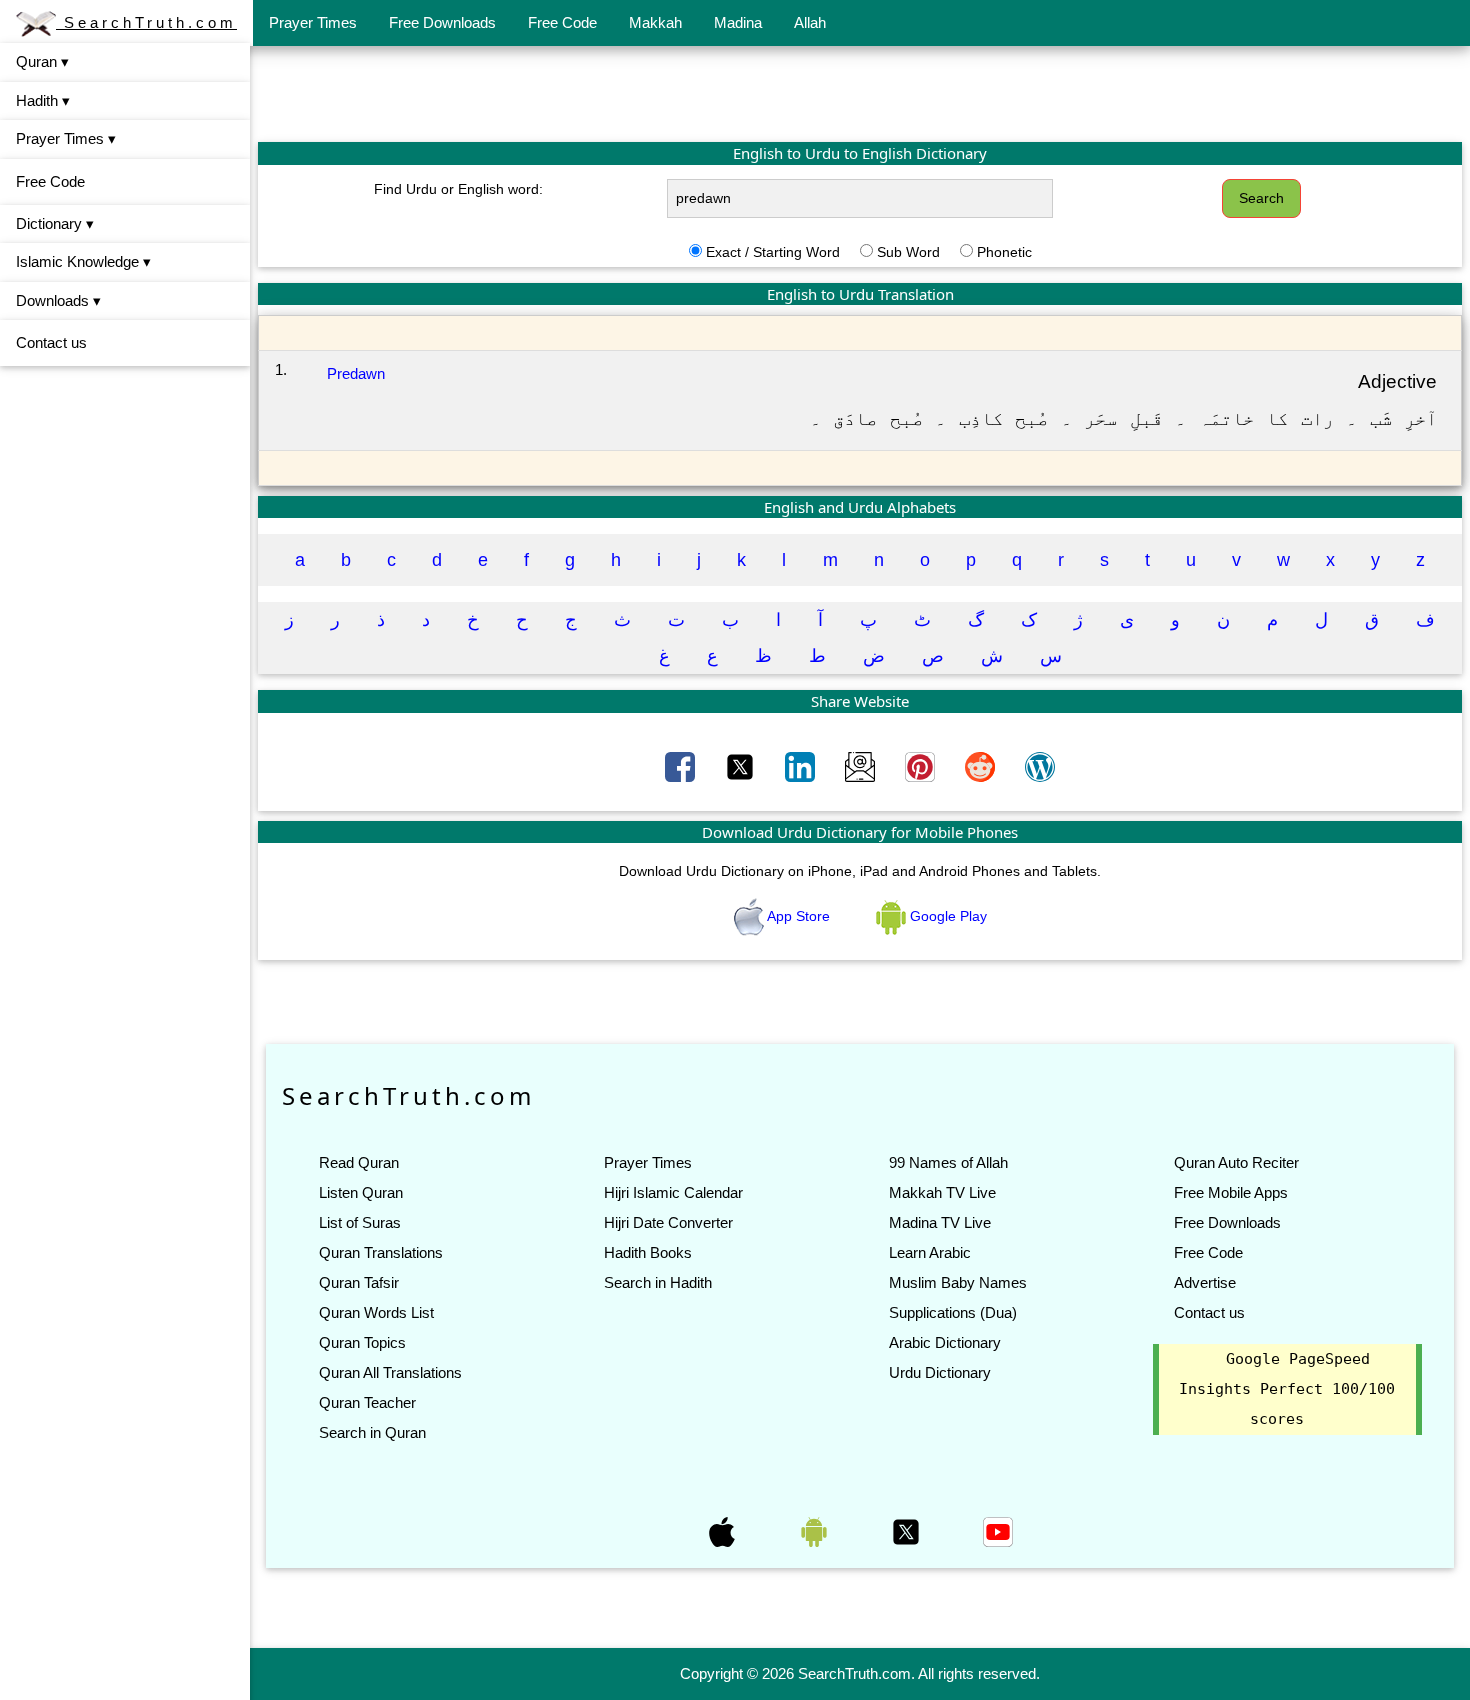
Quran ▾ (42, 61)
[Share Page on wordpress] (1040, 765)
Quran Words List (376, 1312)
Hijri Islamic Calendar (673, 1192)
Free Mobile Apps (1231, 1192)
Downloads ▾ (58, 300)
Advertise (1205, 1282)
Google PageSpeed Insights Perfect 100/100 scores (1287, 1389)
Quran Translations (381, 1252)
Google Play (946, 916)
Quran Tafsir (359, 1282)
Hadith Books (648, 1252)
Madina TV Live (940, 1222)
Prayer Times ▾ (66, 138)
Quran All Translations (390, 1372)
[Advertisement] (860, 93)
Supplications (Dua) (953, 1312)
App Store (799, 916)
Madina (738, 22)
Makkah (655, 22)
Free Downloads (442, 22)
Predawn (356, 373)
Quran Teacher (367, 1402)
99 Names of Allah (948, 1162)
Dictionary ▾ (55, 223)
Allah (810, 22)
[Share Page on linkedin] (802, 765)
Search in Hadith (658, 1282)
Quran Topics (362, 1342)
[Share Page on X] (742, 765)
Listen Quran (361, 1192)
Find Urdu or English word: (458, 189)
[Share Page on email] (862, 765)
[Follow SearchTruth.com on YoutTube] (998, 1530)
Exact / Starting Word (773, 252)
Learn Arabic (930, 1252)
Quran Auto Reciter (1236, 1162)
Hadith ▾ (43, 100)
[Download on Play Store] (816, 1530)
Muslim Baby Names (958, 1282)
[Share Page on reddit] (982, 765)
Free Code (562, 22)
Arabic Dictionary (945, 1342)
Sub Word (908, 252)
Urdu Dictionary (940, 1372)
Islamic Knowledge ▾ (83, 261)
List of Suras (360, 1222)
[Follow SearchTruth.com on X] (908, 1530)
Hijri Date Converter (668, 1222)
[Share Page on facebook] (682, 765)
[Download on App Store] (724, 1530)
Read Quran (359, 1162)
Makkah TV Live (942, 1192)
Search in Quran (372, 1432)
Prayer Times (313, 22)
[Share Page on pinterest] (922, 765)
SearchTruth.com (146, 22)
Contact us (51, 342)
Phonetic (1004, 252)
